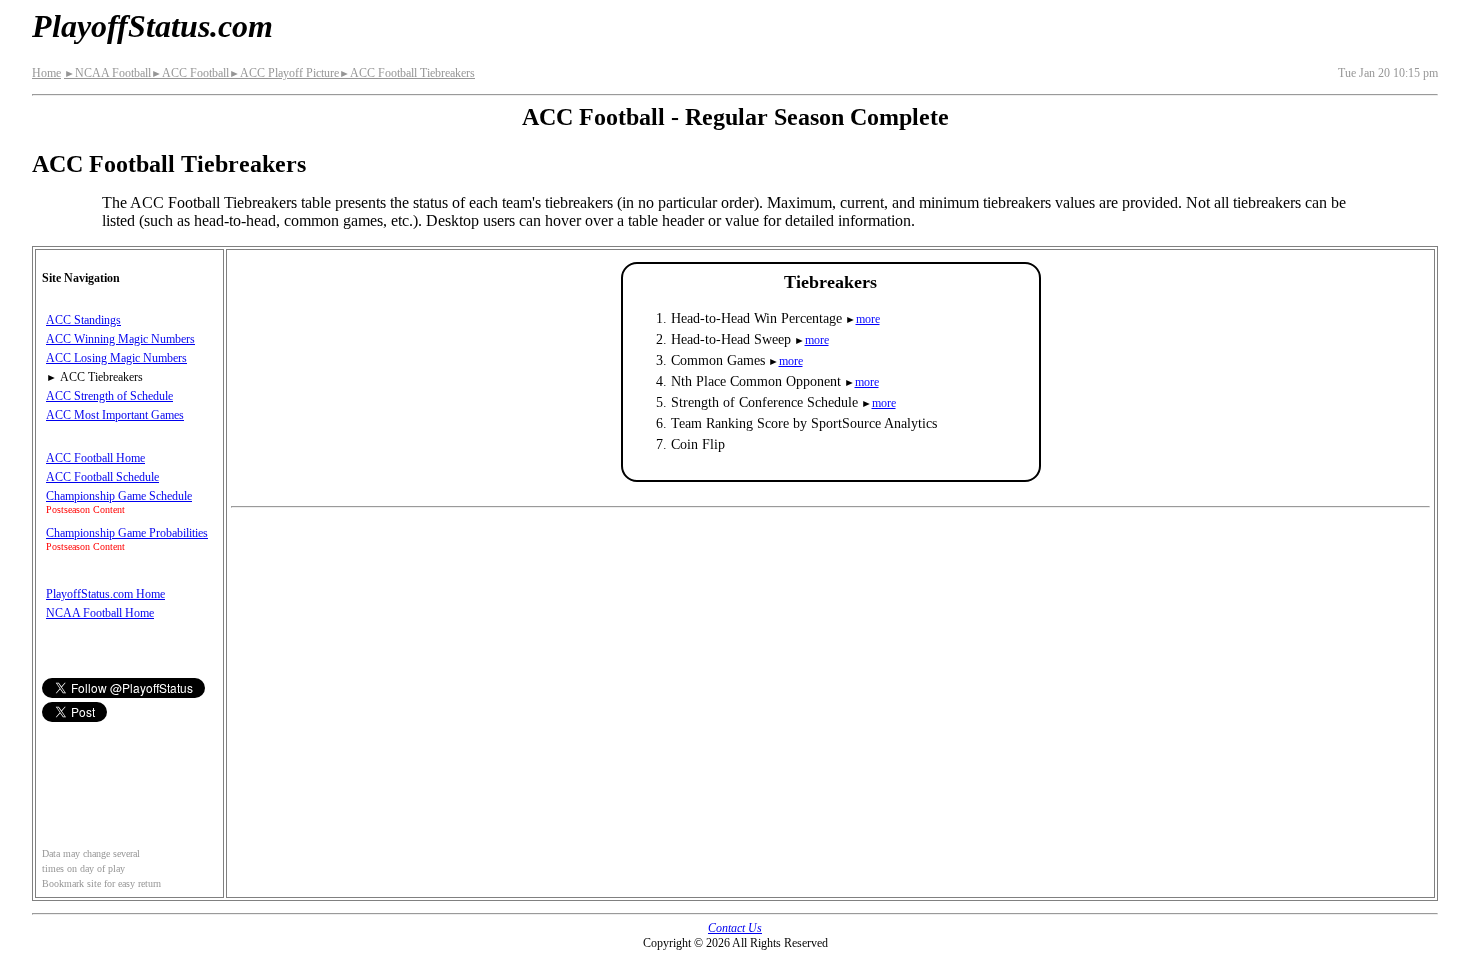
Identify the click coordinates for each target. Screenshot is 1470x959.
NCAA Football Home (100, 613)
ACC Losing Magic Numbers (116, 358)
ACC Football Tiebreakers (407, 73)
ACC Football (190, 73)
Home (46, 73)
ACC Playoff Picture (284, 73)
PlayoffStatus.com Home (105, 594)
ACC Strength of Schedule (109, 396)
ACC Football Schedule (102, 477)
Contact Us (735, 928)
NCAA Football (107, 73)
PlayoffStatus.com (152, 26)
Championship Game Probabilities (127, 533)
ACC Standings (83, 320)
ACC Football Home (95, 458)
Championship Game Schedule (119, 496)
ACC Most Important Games (115, 415)
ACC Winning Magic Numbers (120, 339)
